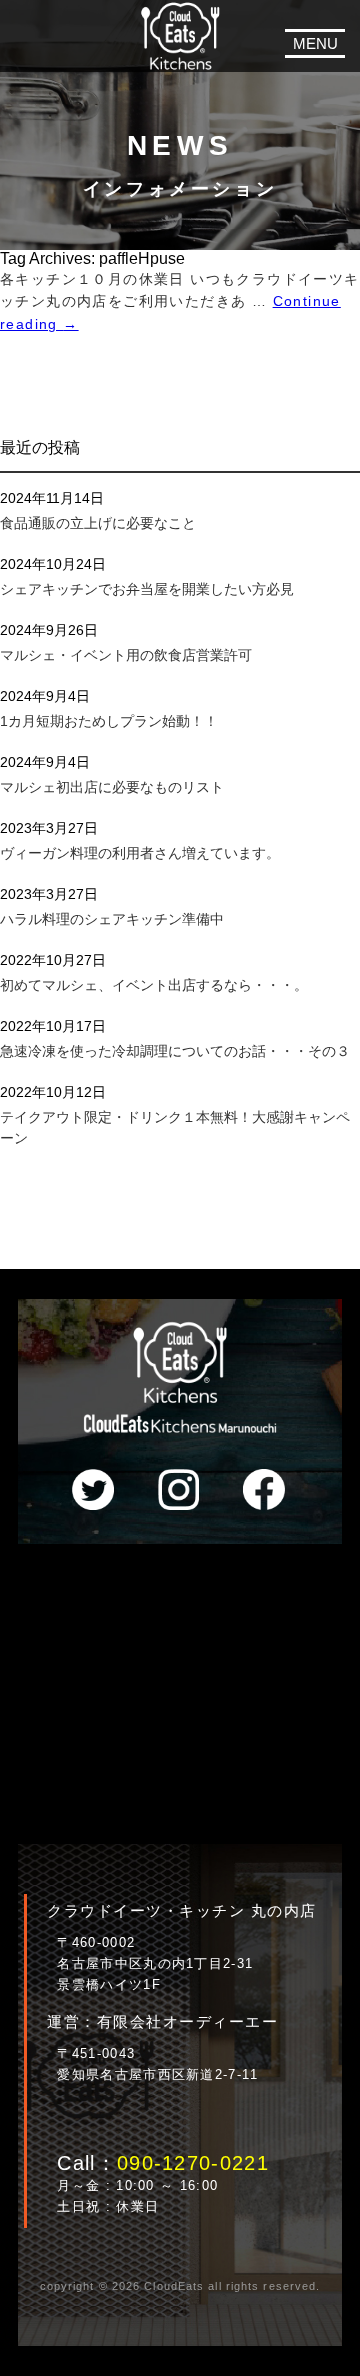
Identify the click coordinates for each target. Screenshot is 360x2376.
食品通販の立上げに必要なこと (98, 523)
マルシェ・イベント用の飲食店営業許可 (126, 655)
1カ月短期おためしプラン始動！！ (109, 721)
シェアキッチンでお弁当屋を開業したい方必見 (147, 589)
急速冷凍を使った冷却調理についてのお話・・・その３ (175, 1051)
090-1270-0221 (193, 2163)
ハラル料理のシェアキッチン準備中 (112, 919)
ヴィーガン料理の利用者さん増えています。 (140, 853)
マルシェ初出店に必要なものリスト (112, 787)
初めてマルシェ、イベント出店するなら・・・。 (154, 985)
